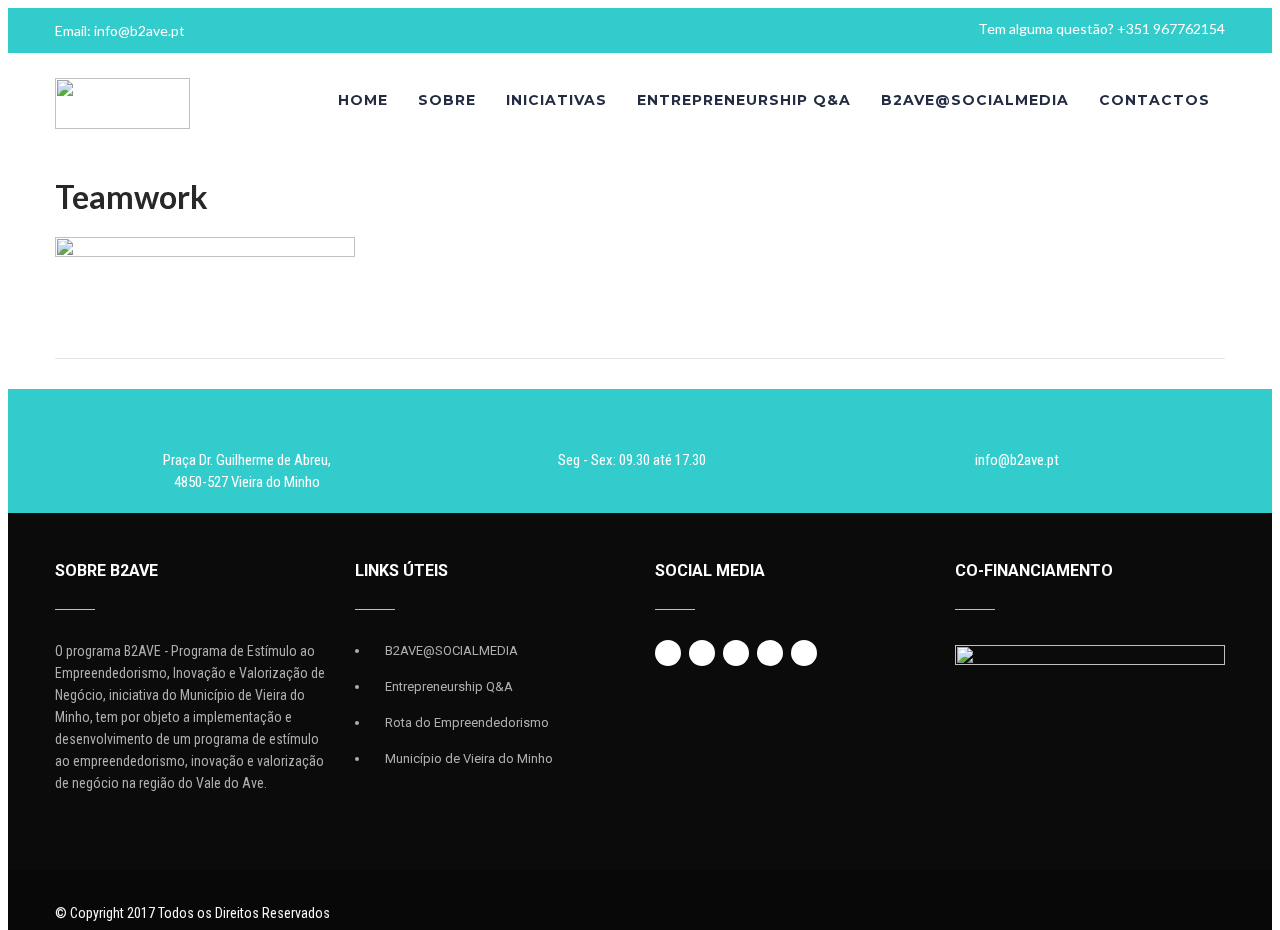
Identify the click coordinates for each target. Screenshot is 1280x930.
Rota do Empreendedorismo (467, 722)
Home (363, 100)
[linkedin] (770, 653)
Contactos (1154, 100)
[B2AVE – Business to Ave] (122, 124)
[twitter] (702, 653)
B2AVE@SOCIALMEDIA (975, 100)
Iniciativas (556, 100)
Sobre (447, 100)
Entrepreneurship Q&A (744, 100)
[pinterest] (804, 653)
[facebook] (668, 653)
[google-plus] (736, 653)
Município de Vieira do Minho (469, 758)
